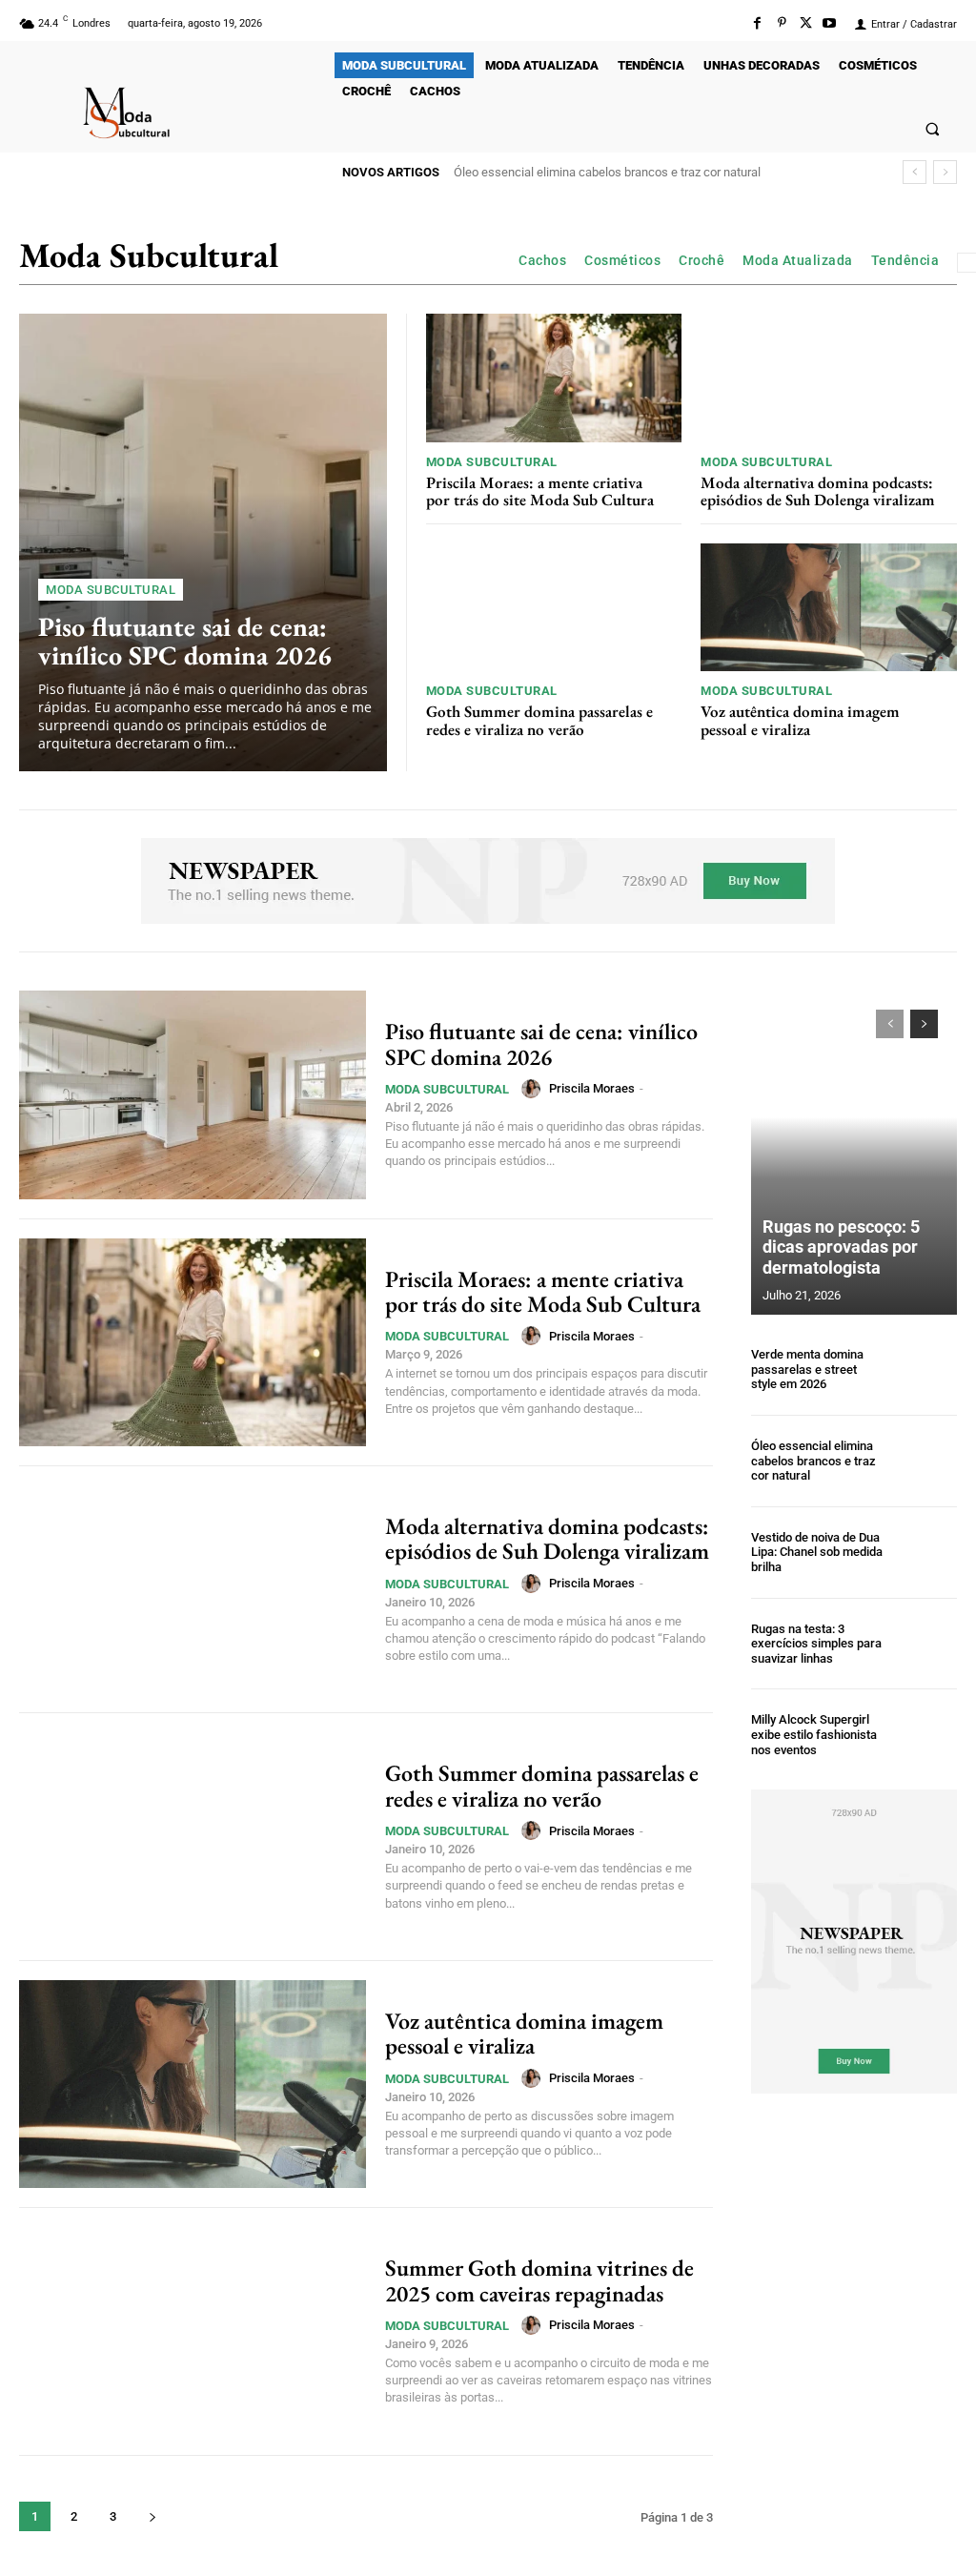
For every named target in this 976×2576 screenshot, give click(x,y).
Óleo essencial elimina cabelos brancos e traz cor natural (813, 1461)
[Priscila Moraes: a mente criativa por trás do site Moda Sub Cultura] (554, 378)
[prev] (915, 172)
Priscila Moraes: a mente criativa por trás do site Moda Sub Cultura (540, 491)
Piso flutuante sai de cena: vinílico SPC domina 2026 (185, 641)
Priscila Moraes (592, 1088)
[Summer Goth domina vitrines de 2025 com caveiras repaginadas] (193, 2331)
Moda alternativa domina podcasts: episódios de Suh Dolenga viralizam (818, 491)
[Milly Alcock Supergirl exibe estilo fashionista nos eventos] (926, 1735)
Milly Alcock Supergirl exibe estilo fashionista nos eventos (814, 1734)
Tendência (905, 260)
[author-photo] (534, 1089)
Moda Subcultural (111, 590)
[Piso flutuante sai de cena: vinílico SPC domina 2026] (203, 542)
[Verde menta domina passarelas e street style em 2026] (926, 1370)
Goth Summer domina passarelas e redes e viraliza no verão (539, 720)
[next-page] (152, 2516)
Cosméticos (622, 260)
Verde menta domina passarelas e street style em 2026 (807, 1369)
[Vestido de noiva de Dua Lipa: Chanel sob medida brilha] (926, 1553)
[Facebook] (757, 23)
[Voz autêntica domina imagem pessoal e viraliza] (829, 607)
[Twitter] (806, 23)
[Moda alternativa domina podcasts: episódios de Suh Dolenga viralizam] (829, 378)
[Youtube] (830, 23)
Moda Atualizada (798, 260)
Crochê (701, 260)
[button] (933, 128)
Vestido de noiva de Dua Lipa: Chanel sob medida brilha (610, 172)
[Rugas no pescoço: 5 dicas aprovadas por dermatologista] (854, 1153)
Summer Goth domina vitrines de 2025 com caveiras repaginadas (539, 2280)
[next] (945, 172)
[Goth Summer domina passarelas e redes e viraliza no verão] (554, 607)
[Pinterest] (781, 23)
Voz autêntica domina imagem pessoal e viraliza (800, 720)
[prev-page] (890, 1024)
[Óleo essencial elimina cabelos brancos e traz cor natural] (926, 1461)
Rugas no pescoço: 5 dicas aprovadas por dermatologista (841, 1247)
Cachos (542, 260)
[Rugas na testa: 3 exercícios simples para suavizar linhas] (926, 1644)
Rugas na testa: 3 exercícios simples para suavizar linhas (816, 1644)
